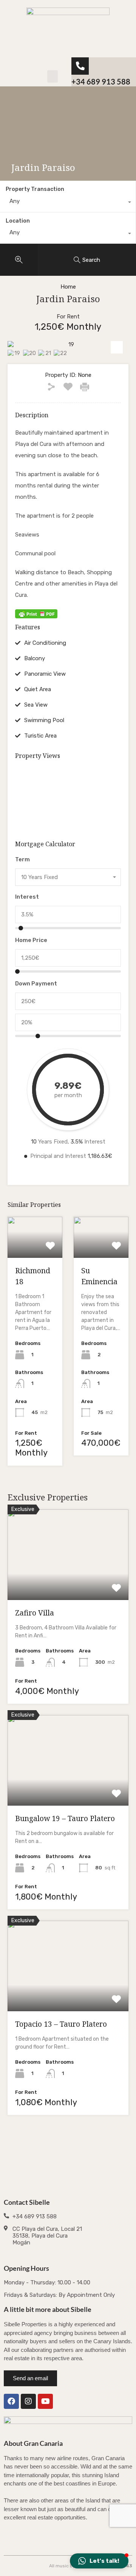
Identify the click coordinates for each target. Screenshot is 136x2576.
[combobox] (68, 203)
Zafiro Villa (35, 1613)
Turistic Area (40, 736)
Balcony (35, 658)
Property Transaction (35, 189)
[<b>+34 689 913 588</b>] (80, 66)
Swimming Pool (44, 720)
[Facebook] (11, 2401)
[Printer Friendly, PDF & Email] (36, 613)
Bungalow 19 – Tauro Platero (65, 1818)
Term (22, 859)
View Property (35, 1250)
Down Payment (36, 984)
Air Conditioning (45, 643)
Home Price (31, 940)
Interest (27, 897)
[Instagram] (28, 2401)
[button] (53, 76)
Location (18, 221)
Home (68, 287)
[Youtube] (45, 2401)
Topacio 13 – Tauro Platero (61, 2024)
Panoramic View (45, 674)
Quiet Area (38, 689)
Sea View (36, 705)
